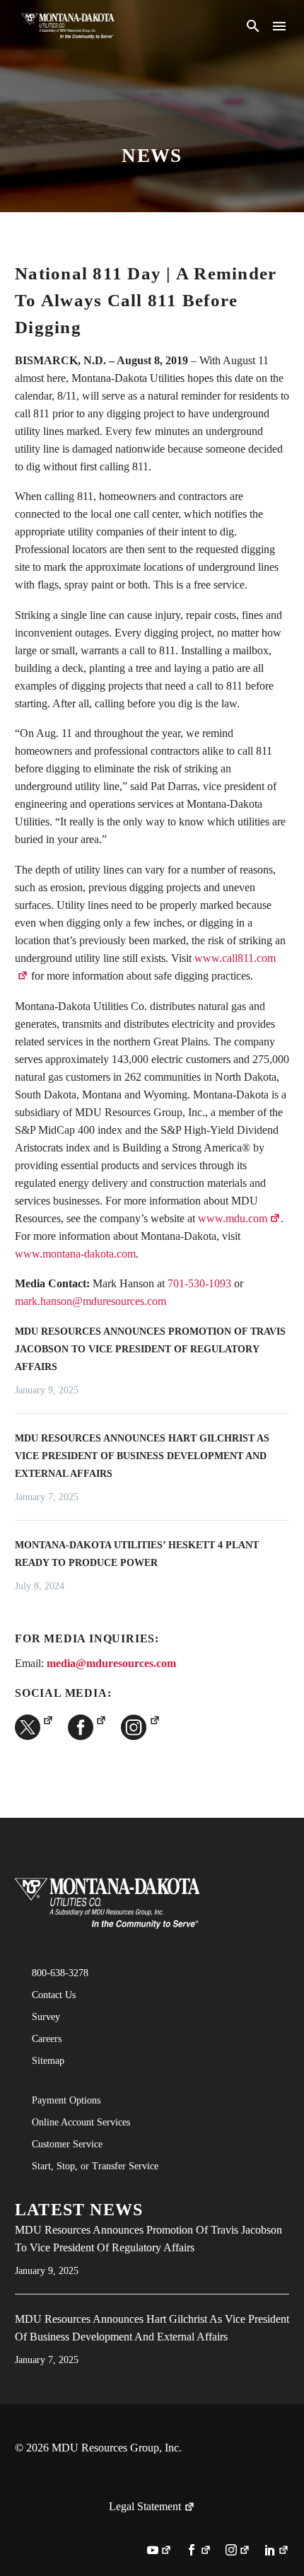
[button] (253, 26)
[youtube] (159, 2551)
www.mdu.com (233, 1218)
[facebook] (87, 1727)
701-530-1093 (199, 1283)
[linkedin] (277, 2551)
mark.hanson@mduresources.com (90, 1301)
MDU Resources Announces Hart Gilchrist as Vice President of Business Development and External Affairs (142, 1456)
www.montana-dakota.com (75, 1254)
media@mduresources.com (111, 1663)
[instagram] (140, 1727)
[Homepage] (68, 26)
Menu (279, 26)
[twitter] (34, 1727)
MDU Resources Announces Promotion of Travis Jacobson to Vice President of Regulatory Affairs (150, 1349)
